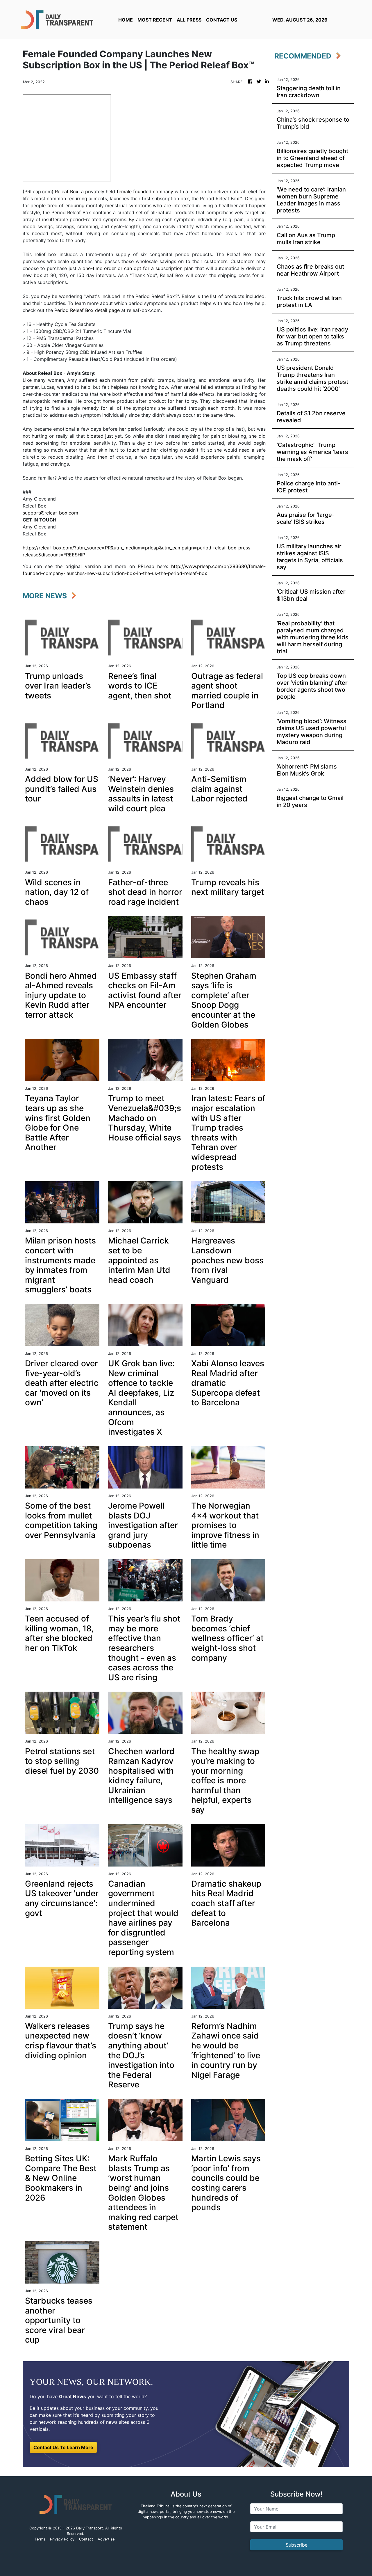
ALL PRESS (189, 20)
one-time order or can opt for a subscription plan (138, 268)
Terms (40, 2539)
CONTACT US (222, 20)
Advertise (106, 2539)
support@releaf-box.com (50, 513)
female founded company (145, 191)
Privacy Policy (62, 2539)
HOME (126, 20)
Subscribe (297, 2545)
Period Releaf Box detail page (87, 310)
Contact (86, 2539)
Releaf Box (67, 191)
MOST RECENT (155, 20)
